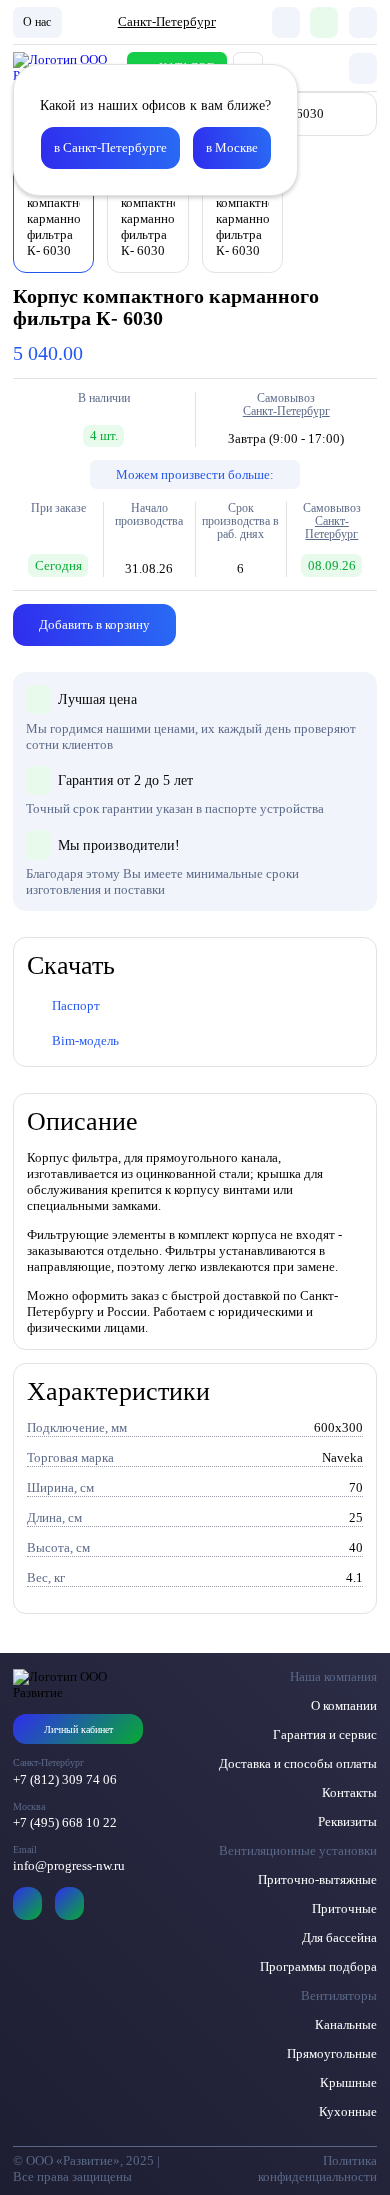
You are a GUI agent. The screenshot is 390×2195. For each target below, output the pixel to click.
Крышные (348, 2082)
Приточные (344, 1908)
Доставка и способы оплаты (298, 1763)
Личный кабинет (78, 1729)
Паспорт (76, 1005)
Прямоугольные (332, 2053)
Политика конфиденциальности (317, 2168)
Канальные (346, 2024)
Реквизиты (347, 1821)
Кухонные (348, 2111)
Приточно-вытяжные (317, 1879)
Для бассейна (339, 1937)
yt (27, 1903)
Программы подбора (318, 1966)
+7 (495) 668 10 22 (65, 1822)
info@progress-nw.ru (69, 1865)
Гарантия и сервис (325, 1734)
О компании (344, 1705)
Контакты (349, 1792)
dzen (69, 1903)
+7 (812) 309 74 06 (65, 1779)
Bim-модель (85, 1040)
